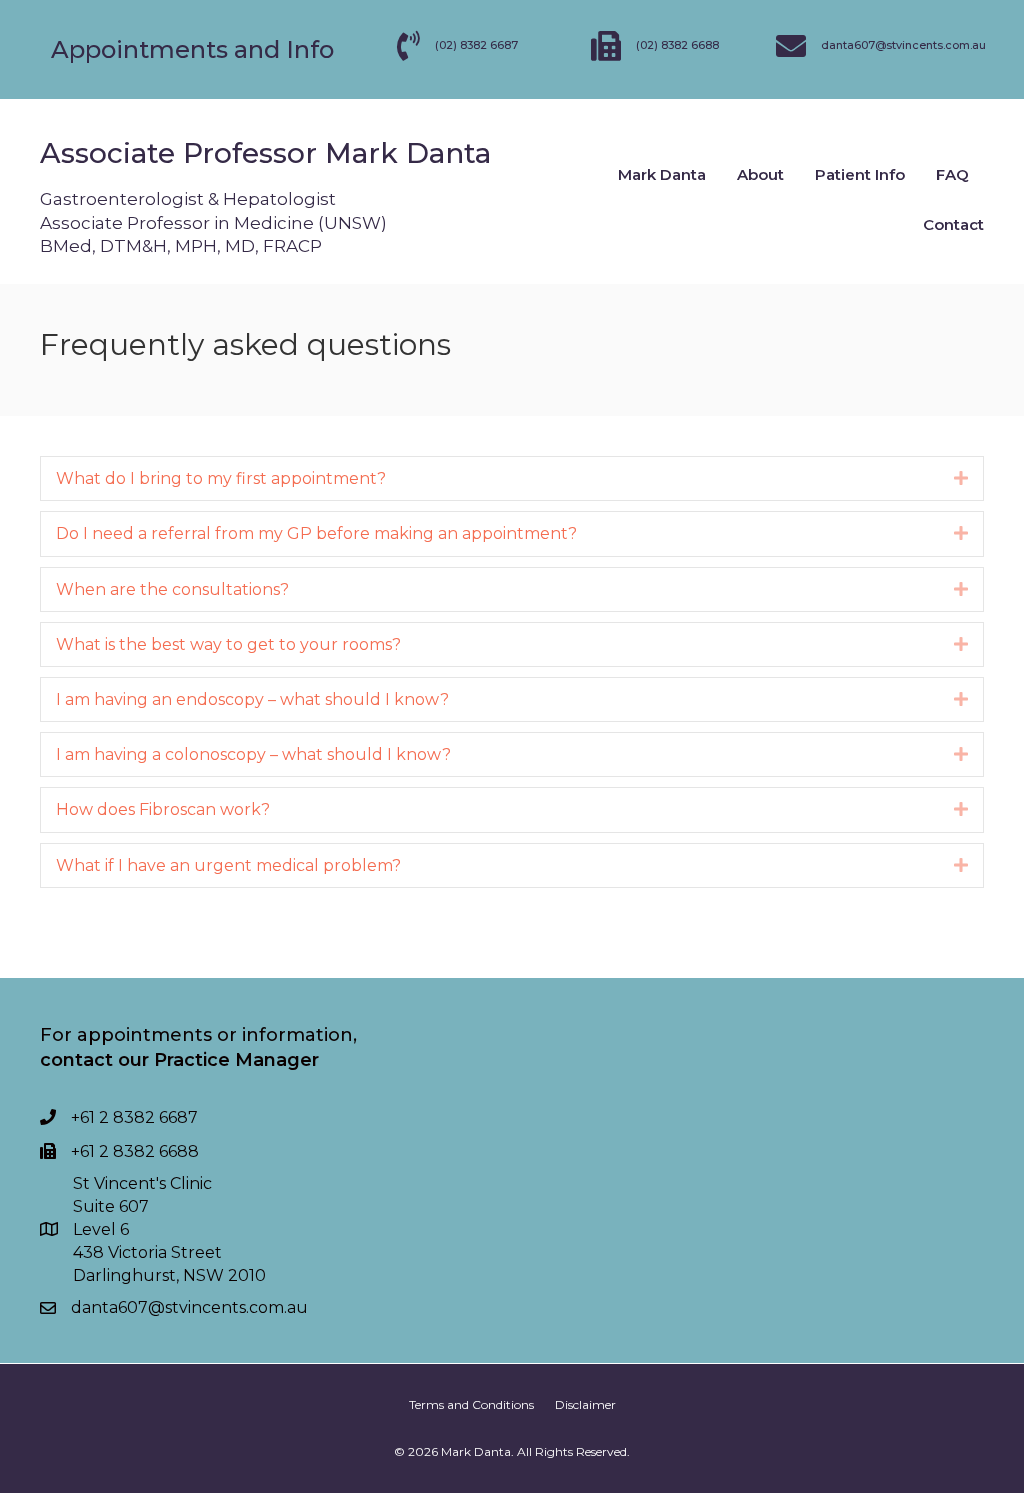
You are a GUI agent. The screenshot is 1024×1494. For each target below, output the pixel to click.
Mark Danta (662, 174)
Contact (953, 224)
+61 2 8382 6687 (134, 1117)
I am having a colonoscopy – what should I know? (253, 754)
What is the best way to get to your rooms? (228, 644)
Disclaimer (585, 1404)
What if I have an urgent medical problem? (228, 865)
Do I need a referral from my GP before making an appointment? (316, 533)
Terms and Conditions (471, 1404)
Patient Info (860, 174)
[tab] (512, 478)
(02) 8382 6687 (476, 45)
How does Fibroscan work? (163, 809)
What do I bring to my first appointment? (221, 478)
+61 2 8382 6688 (135, 1151)
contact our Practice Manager (179, 1060)
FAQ (952, 174)
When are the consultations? (172, 589)
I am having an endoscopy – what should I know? (252, 699)
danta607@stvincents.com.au (189, 1307)
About (760, 174)
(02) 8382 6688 (677, 45)
